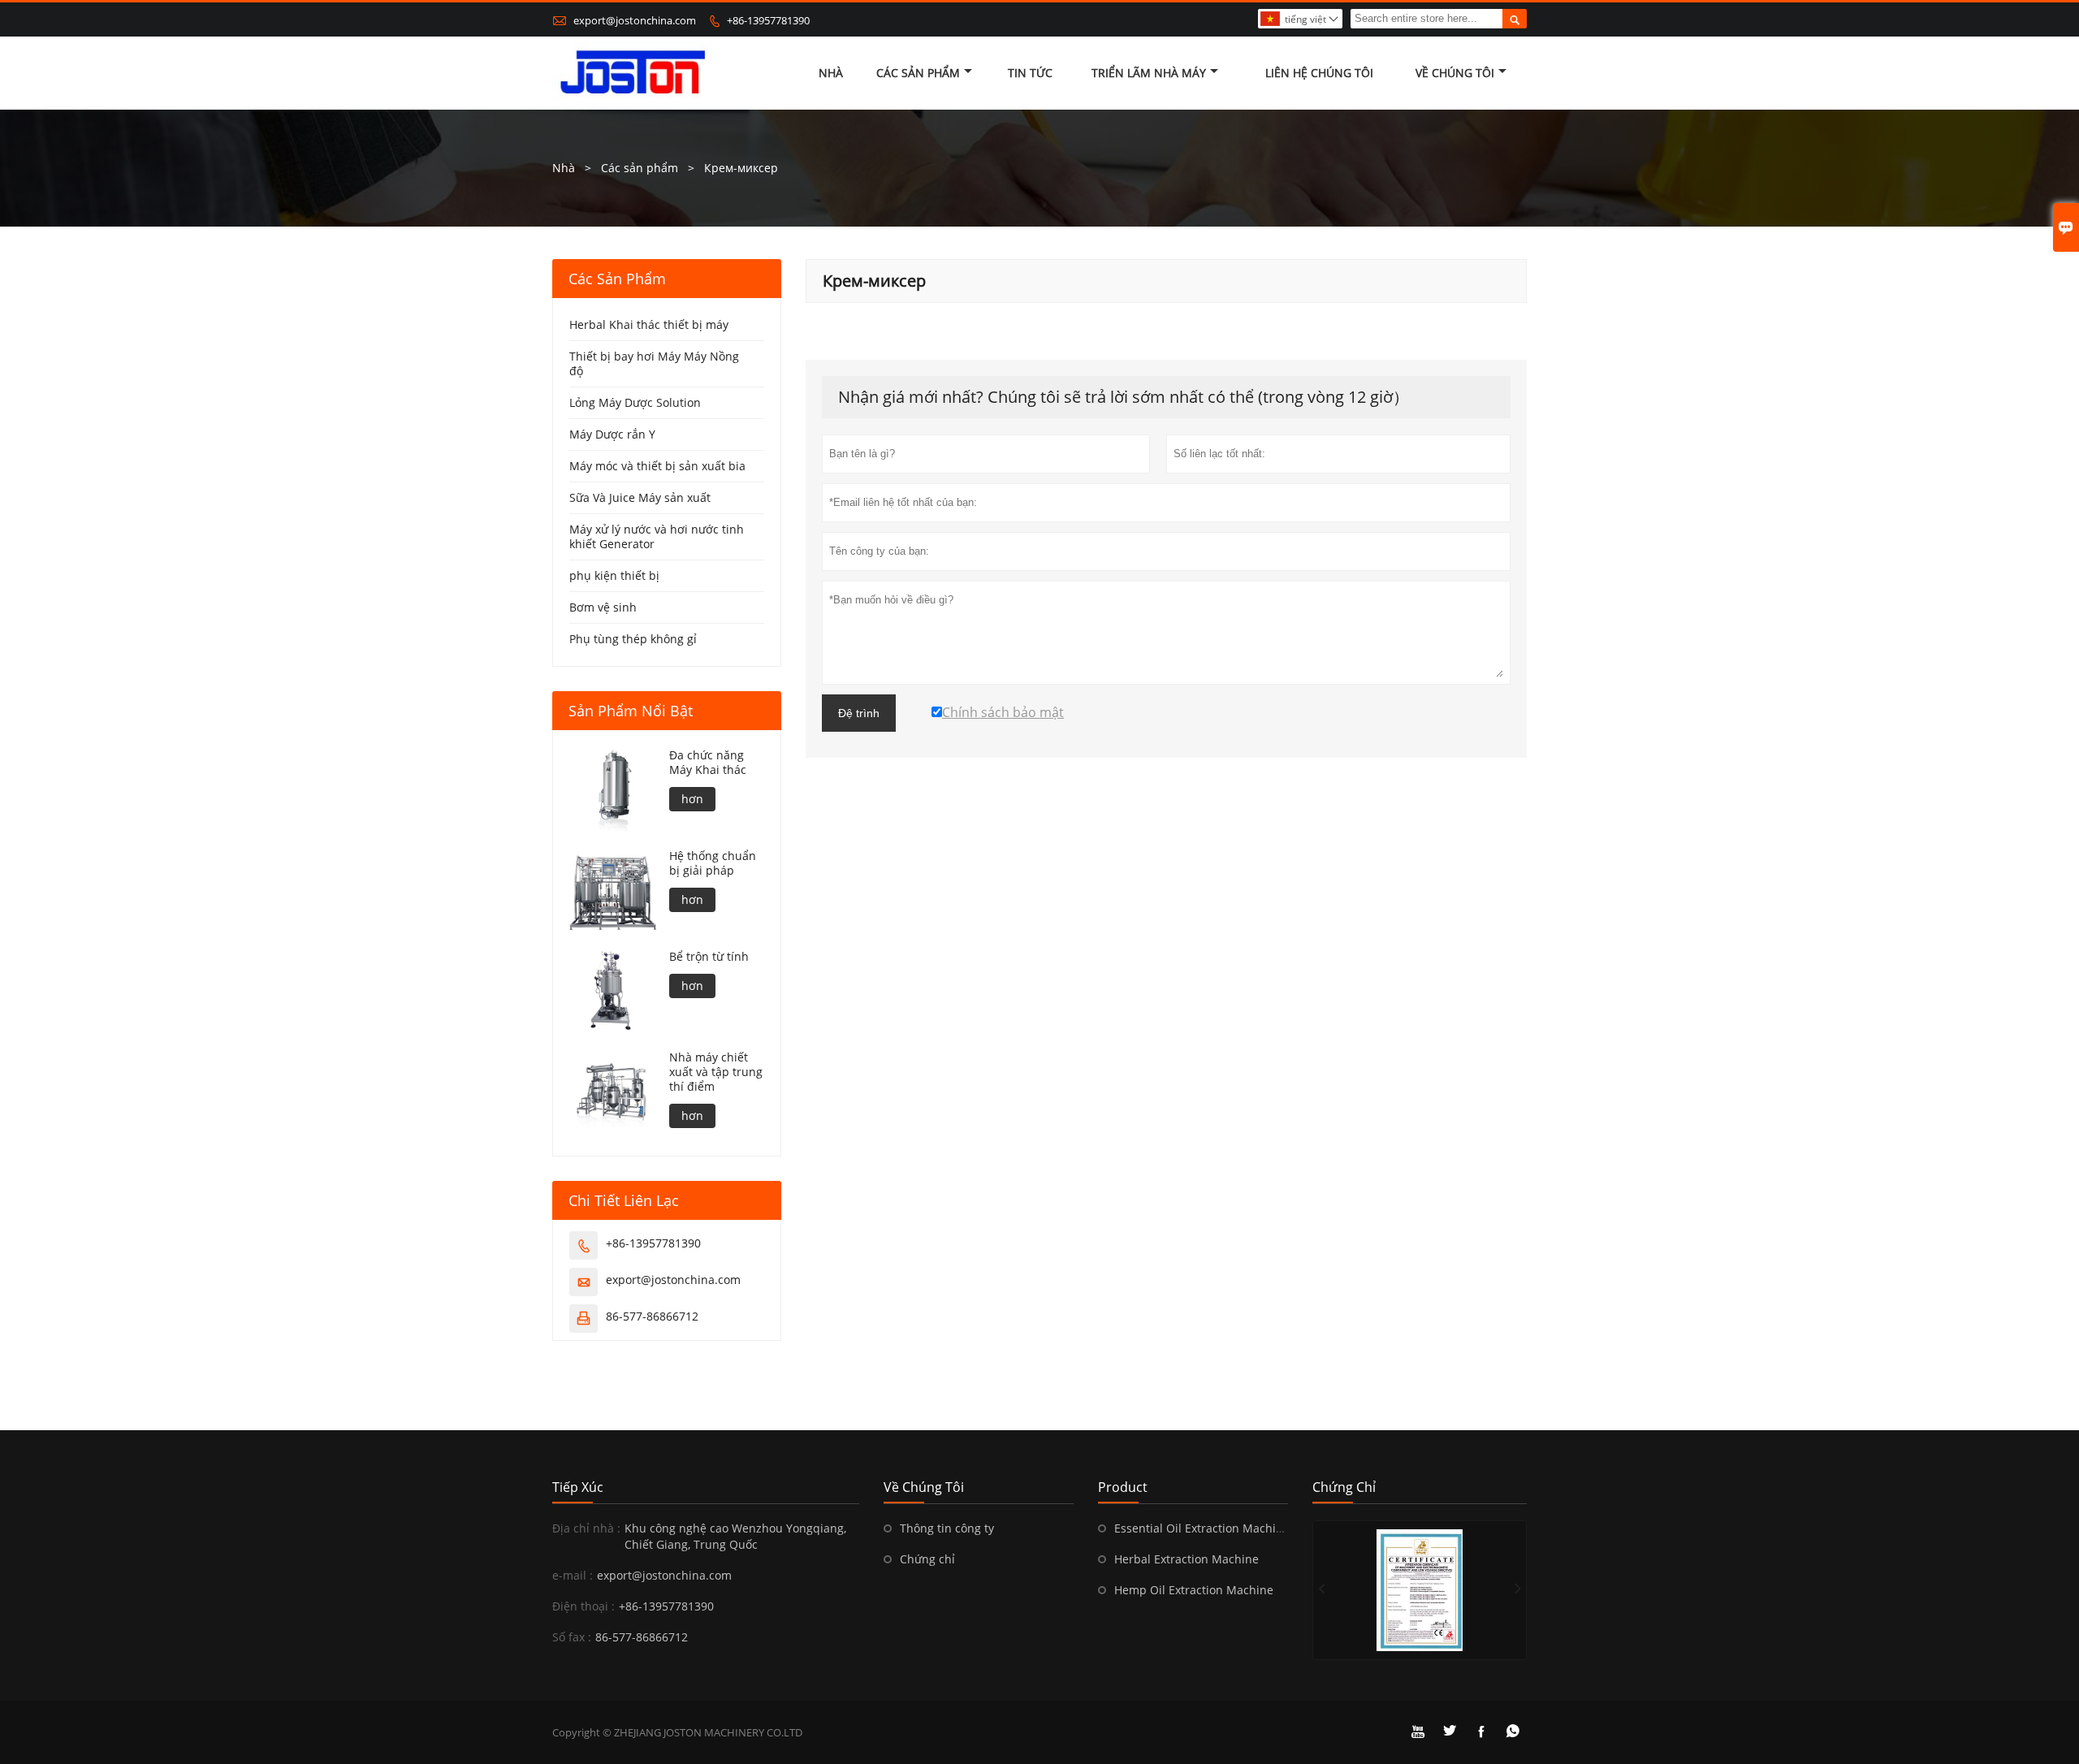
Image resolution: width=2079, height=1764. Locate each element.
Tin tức (1030, 73)
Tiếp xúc (578, 1487)
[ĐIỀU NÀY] (1420, 1590)
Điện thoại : (584, 1606)
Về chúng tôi (1455, 73)
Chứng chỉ (927, 1559)
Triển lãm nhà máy (1149, 73)
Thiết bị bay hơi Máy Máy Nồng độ (654, 363)
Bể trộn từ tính (709, 957)
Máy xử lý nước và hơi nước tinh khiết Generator (657, 536)
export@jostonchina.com (635, 20)
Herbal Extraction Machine (1186, 1559)
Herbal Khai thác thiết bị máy (649, 324)
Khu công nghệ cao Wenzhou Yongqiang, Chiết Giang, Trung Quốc (735, 1536)
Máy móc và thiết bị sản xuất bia (657, 466)
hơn (692, 799)
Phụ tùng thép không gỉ (633, 639)
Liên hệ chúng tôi (1319, 73)
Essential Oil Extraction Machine (1202, 1528)
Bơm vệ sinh (603, 607)
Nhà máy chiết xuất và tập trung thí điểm (716, 1072)
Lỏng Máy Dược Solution (635, 402)
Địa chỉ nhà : (586, 1528)
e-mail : (573, 1575)
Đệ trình (859, 713)
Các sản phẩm (918, 73)
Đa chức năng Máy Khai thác (708, 763)
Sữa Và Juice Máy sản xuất (640, 497)
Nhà (831, 73)
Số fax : (572, 1637)
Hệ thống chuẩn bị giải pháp (713, 863)
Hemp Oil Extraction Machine (1194, 1590)
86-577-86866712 (652, 1316)
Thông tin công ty (947, 1528)
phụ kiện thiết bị (614, 575)
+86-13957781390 (768, 20)
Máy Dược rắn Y (612, 434)
